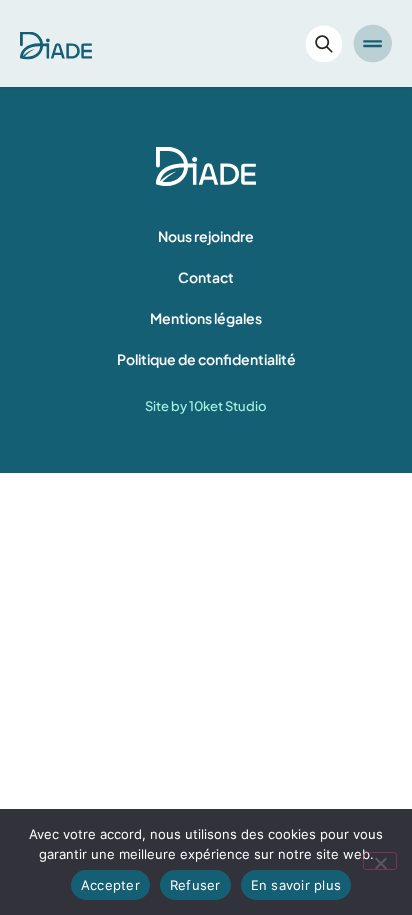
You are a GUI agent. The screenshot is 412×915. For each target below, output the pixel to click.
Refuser (195, 885)
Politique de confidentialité (206, 359)
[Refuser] (380, 861)
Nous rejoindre (206, 236)
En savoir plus (296, 885)
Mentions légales (206, 318)
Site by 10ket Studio (206, 406)
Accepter (110, 885)
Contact (206, 277)
